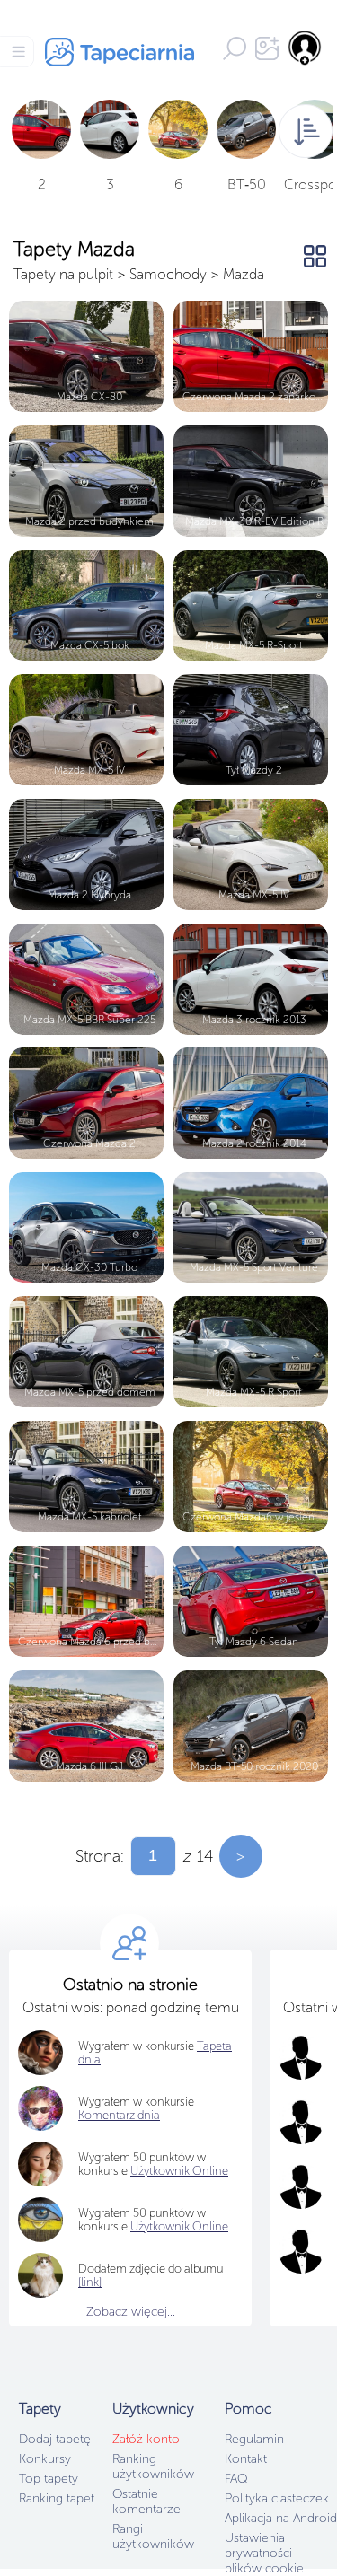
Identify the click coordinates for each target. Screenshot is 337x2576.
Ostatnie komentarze (146, 2502)
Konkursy (45, 2459)
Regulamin (254, 2439)
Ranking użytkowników (153, 2466)
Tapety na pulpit (63, 274)
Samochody (168, 274)
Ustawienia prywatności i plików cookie (264, 2553)
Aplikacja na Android (281, 2518)
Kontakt (246, 2459)
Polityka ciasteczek (277, 2498)
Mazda (244, 274)
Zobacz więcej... (131, 2312)
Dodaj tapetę (55, 2439)
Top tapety (49, 2479)
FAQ (236, 2479)
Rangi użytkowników (153, 2537)
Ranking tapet (57, 2498)
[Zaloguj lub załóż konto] (306, 48)
